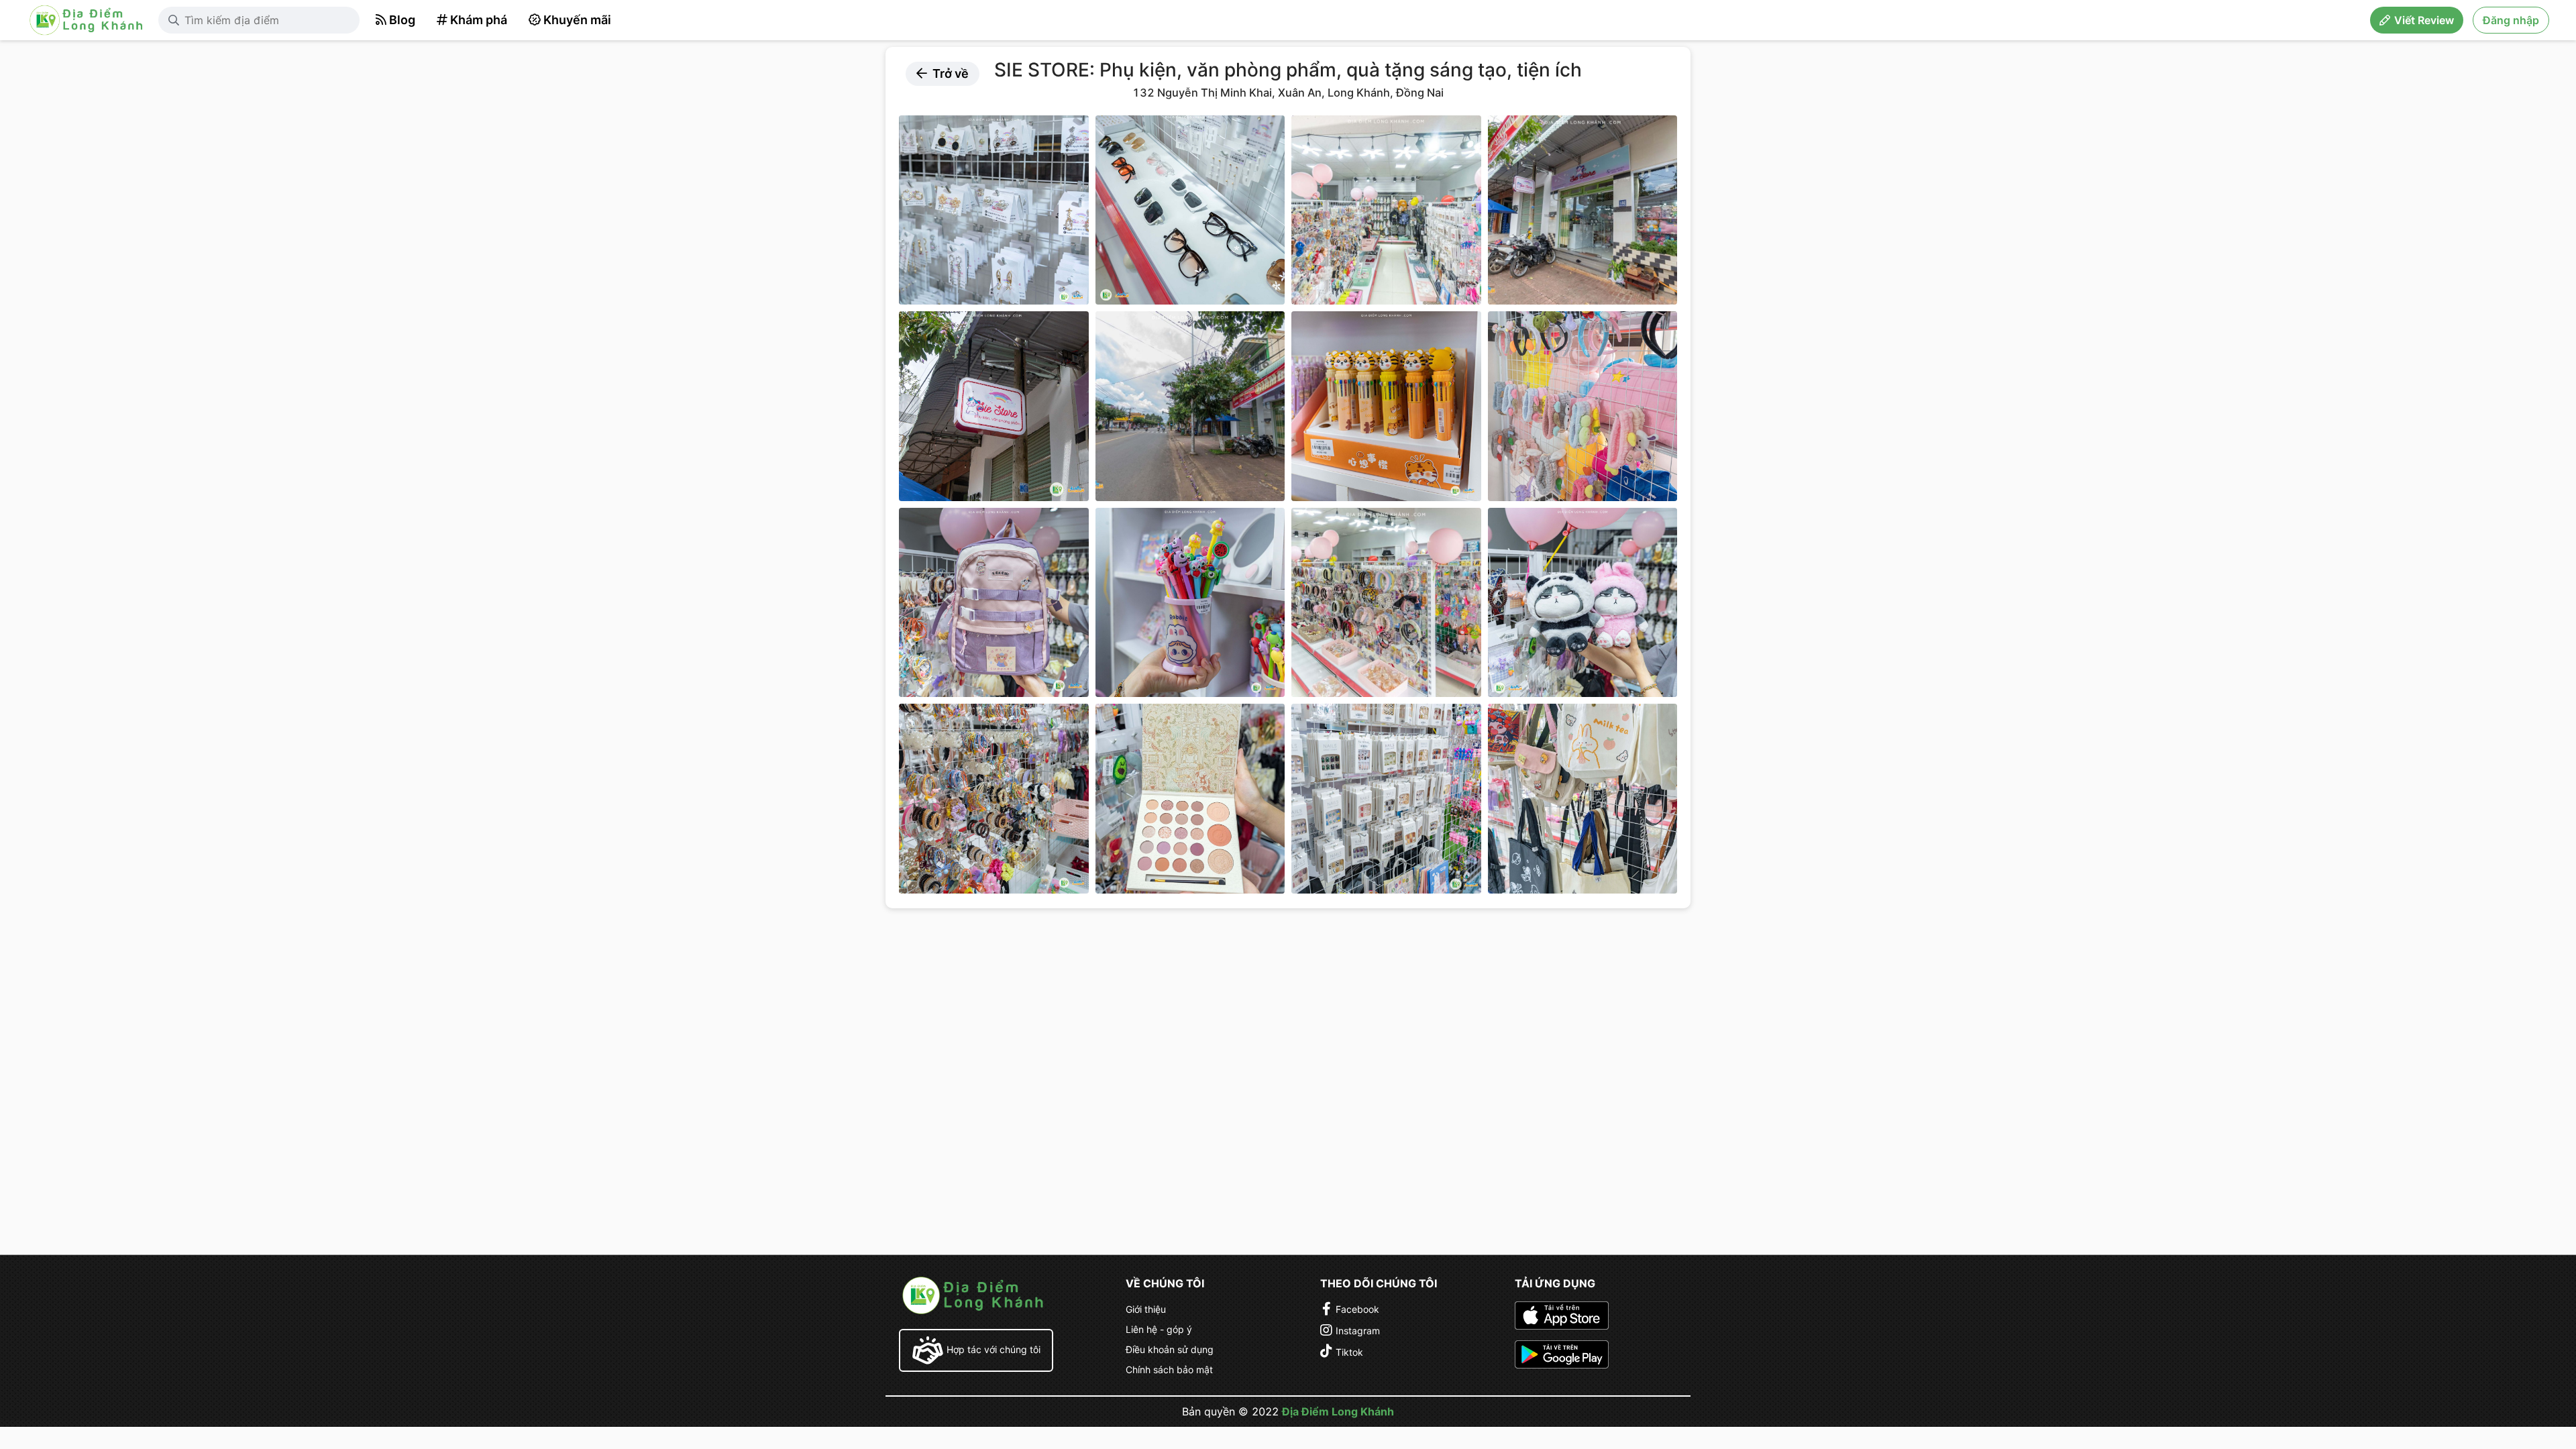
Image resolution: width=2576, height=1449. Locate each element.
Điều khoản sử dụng (1170, 1349)
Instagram (1358, 1331)
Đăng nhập (2511, 20)
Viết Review (2424, 20)
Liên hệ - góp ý (1159, 1329)
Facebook (1357, 1309)
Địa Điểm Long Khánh (1338, 1411)
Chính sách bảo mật (1169, 1370)
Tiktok (1349, 1352)
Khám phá (479, 20)
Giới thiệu (1146, 1309)
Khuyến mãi (577, 20)
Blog (402, 20)
